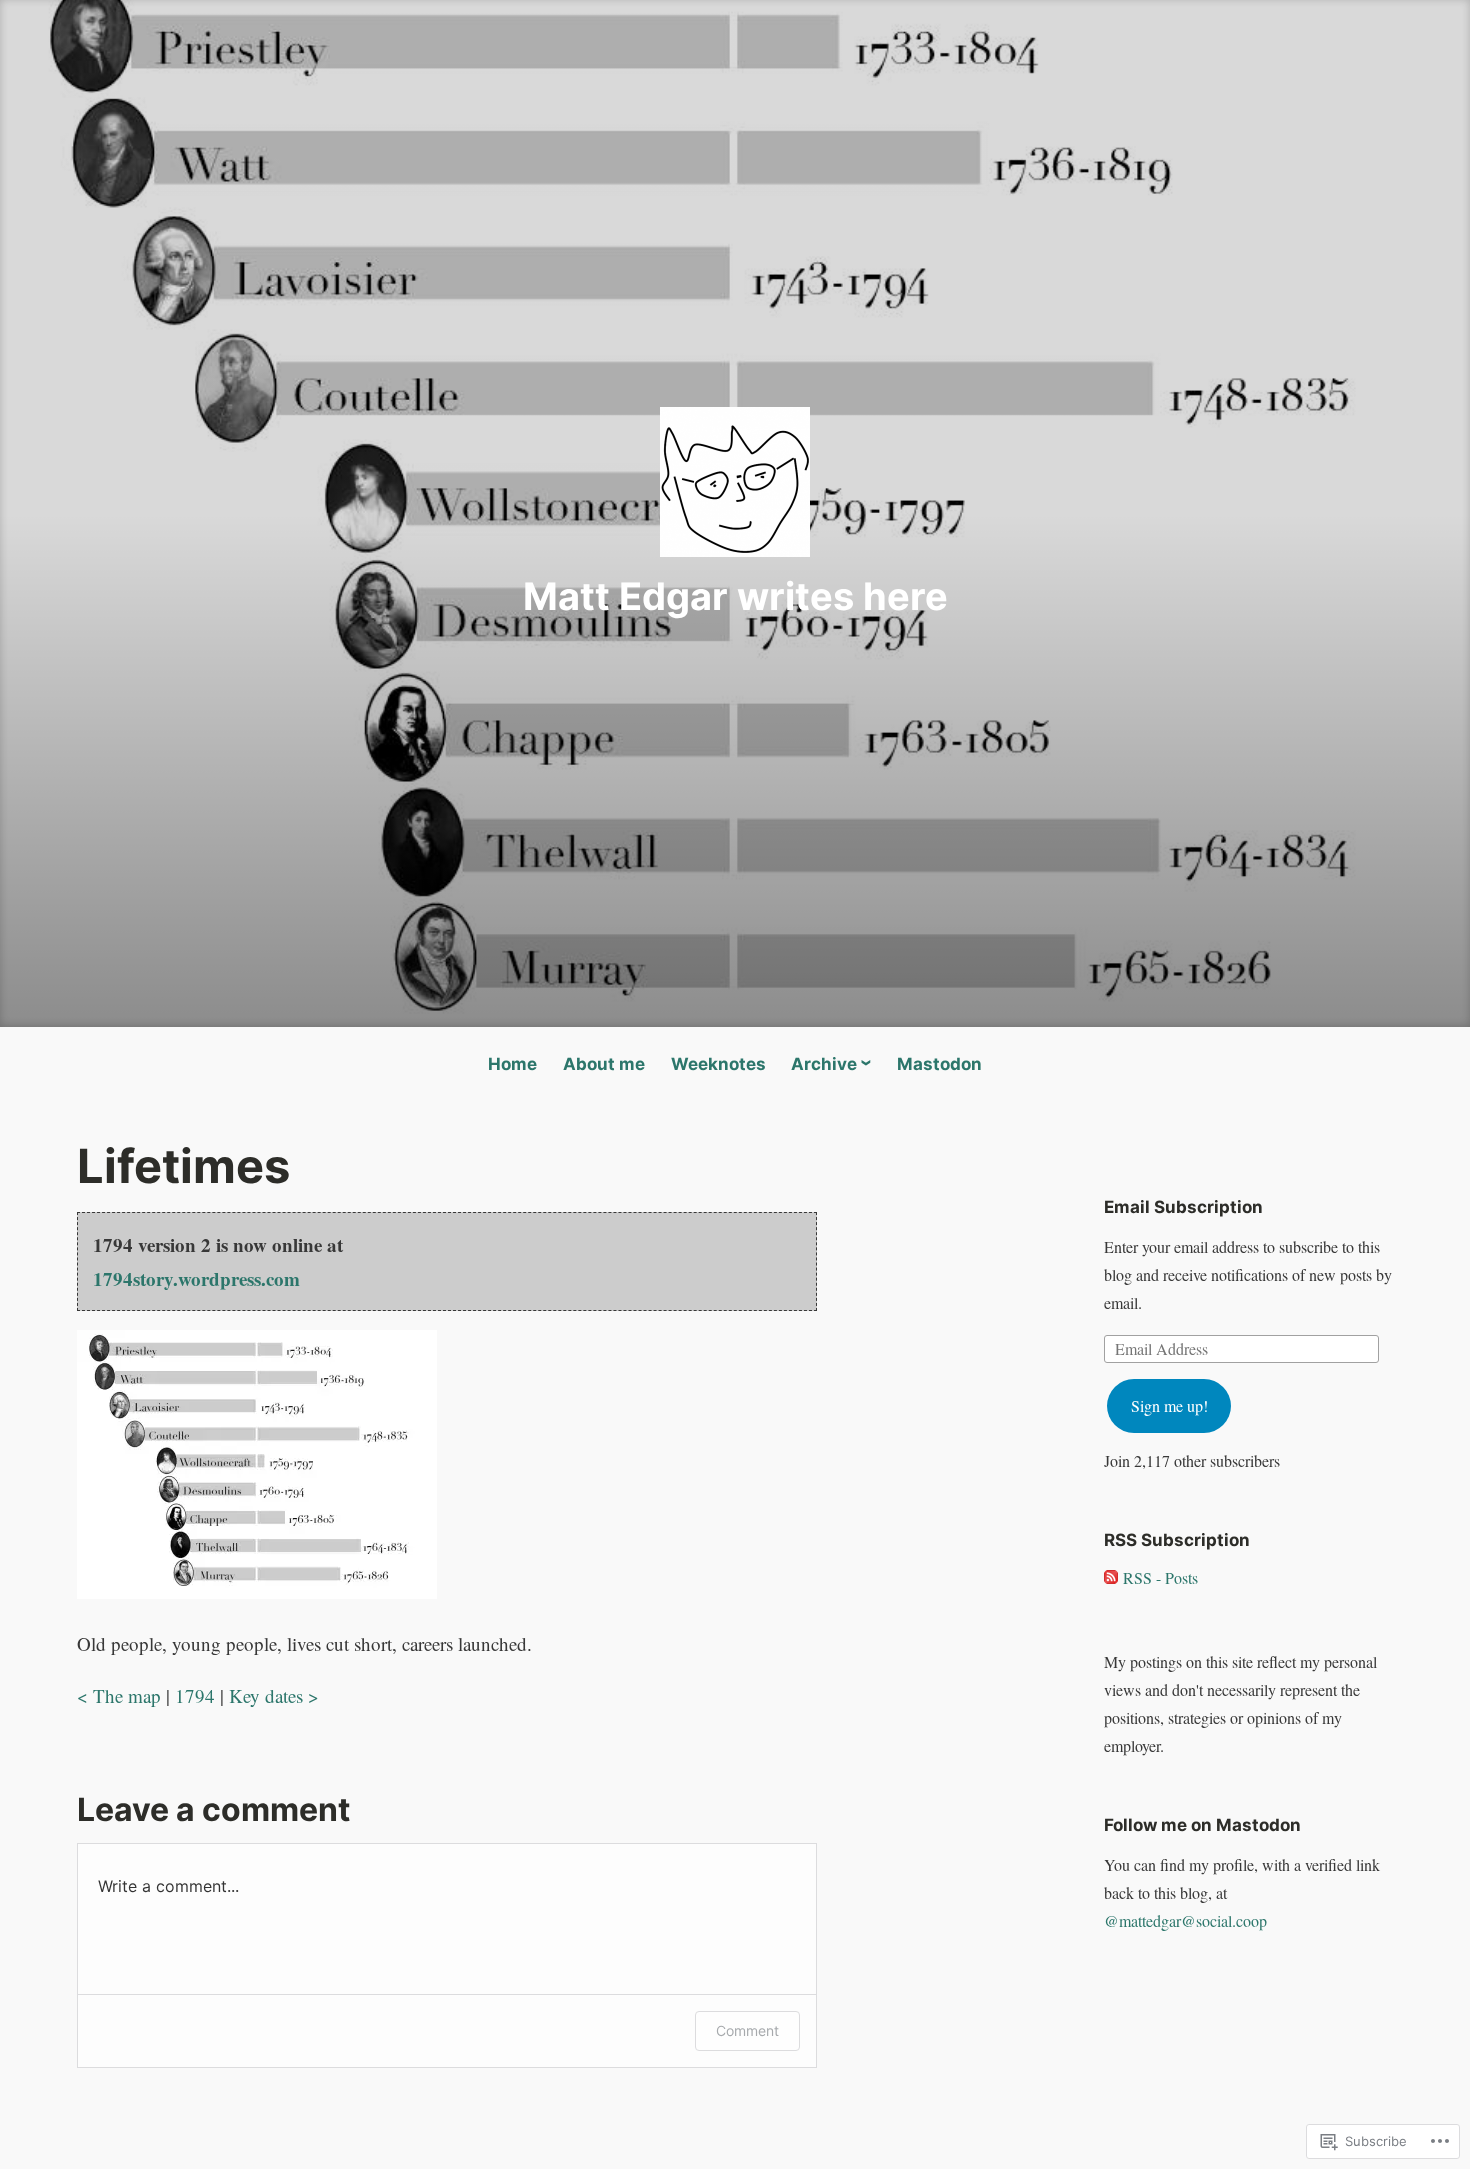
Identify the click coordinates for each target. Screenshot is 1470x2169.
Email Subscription (1183, 1207)
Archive (824, 1064)
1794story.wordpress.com (196, 1278)
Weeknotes (718, 1064)
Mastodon (939, 1064)
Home (512, 1064)
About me (604, 1064)
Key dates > (274, 1695)
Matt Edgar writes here (735, 596)
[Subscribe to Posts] (1111, 1577)
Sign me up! (1169, 1405)
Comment (747, 2030)
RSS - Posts (1160, 1577)
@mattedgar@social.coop (1185, 1920)
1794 (195, 1695)
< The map (119, 1695)
